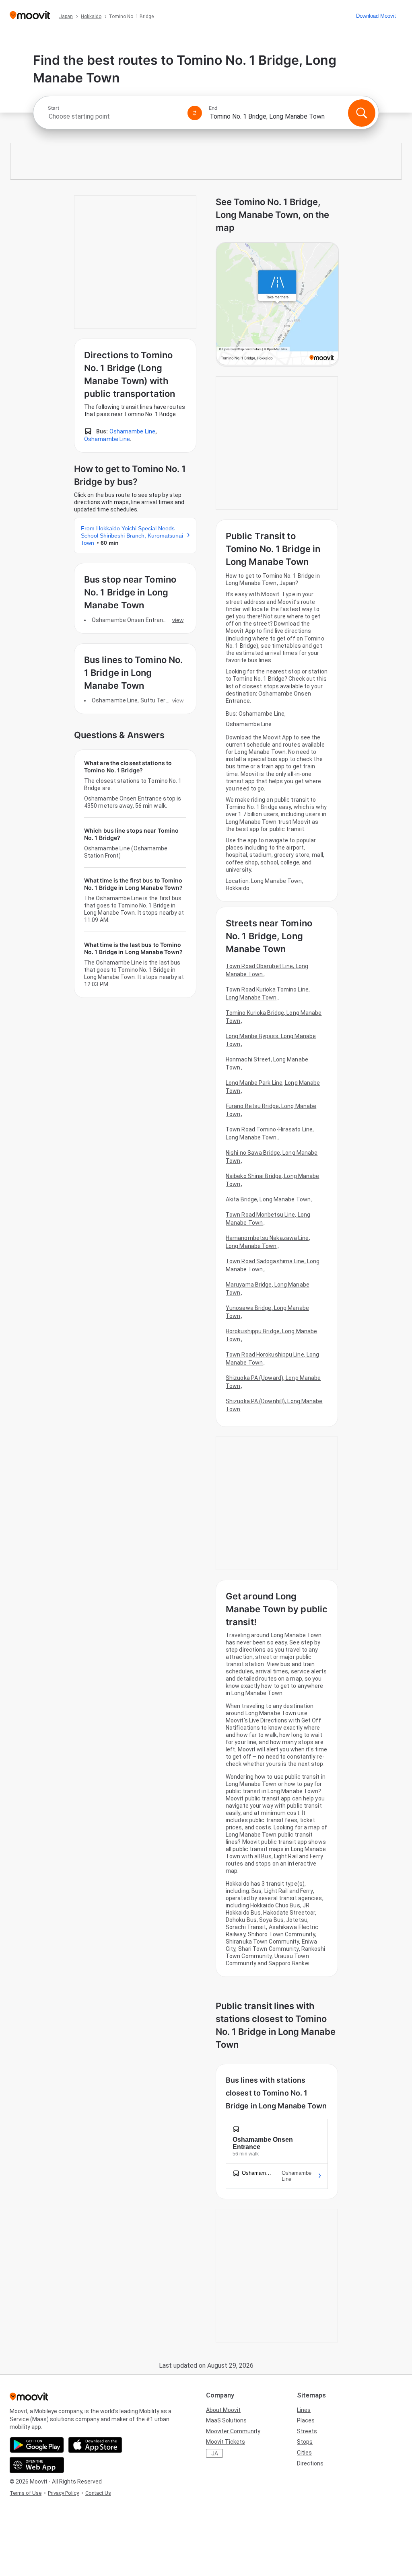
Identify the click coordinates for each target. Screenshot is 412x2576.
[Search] (362, 113)
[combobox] (114, 116)
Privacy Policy (63, 2493)
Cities (304, 2453)
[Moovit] (30, 16)
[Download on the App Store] (95, 2445)
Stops (305, 2442)
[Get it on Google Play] (37, 2445)
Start (54, 108)
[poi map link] (277, 304)
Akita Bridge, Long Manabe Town (268, 1199)
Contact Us (98, 2493)
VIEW (178, 620)
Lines (304, 2410)
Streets (307, 2431)
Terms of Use (26, 2493)
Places (306, 2420)
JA (215, 2453)
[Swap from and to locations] (195, 113)
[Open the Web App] (37, 2465)
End (213, 108)
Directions (310, 2463)
